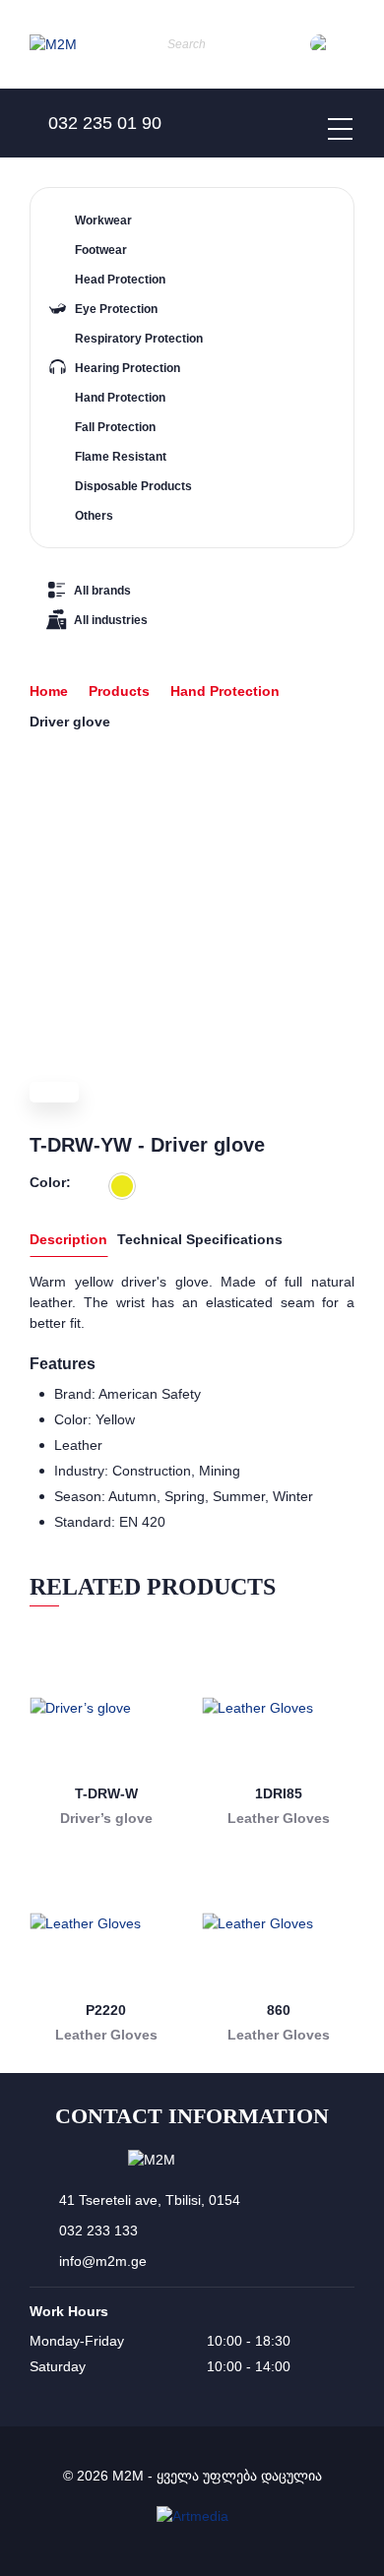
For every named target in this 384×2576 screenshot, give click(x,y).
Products (119, 691)
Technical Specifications (200, 1239)
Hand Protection (225, 691)
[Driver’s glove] (106, 1707)
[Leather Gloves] (278, 1707)
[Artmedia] (192, 2516)
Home (49, 691)
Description (68, 1239)
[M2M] (53, 45)
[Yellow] (122, 1186)
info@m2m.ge (103, 2261)
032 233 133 (98, 2230)
